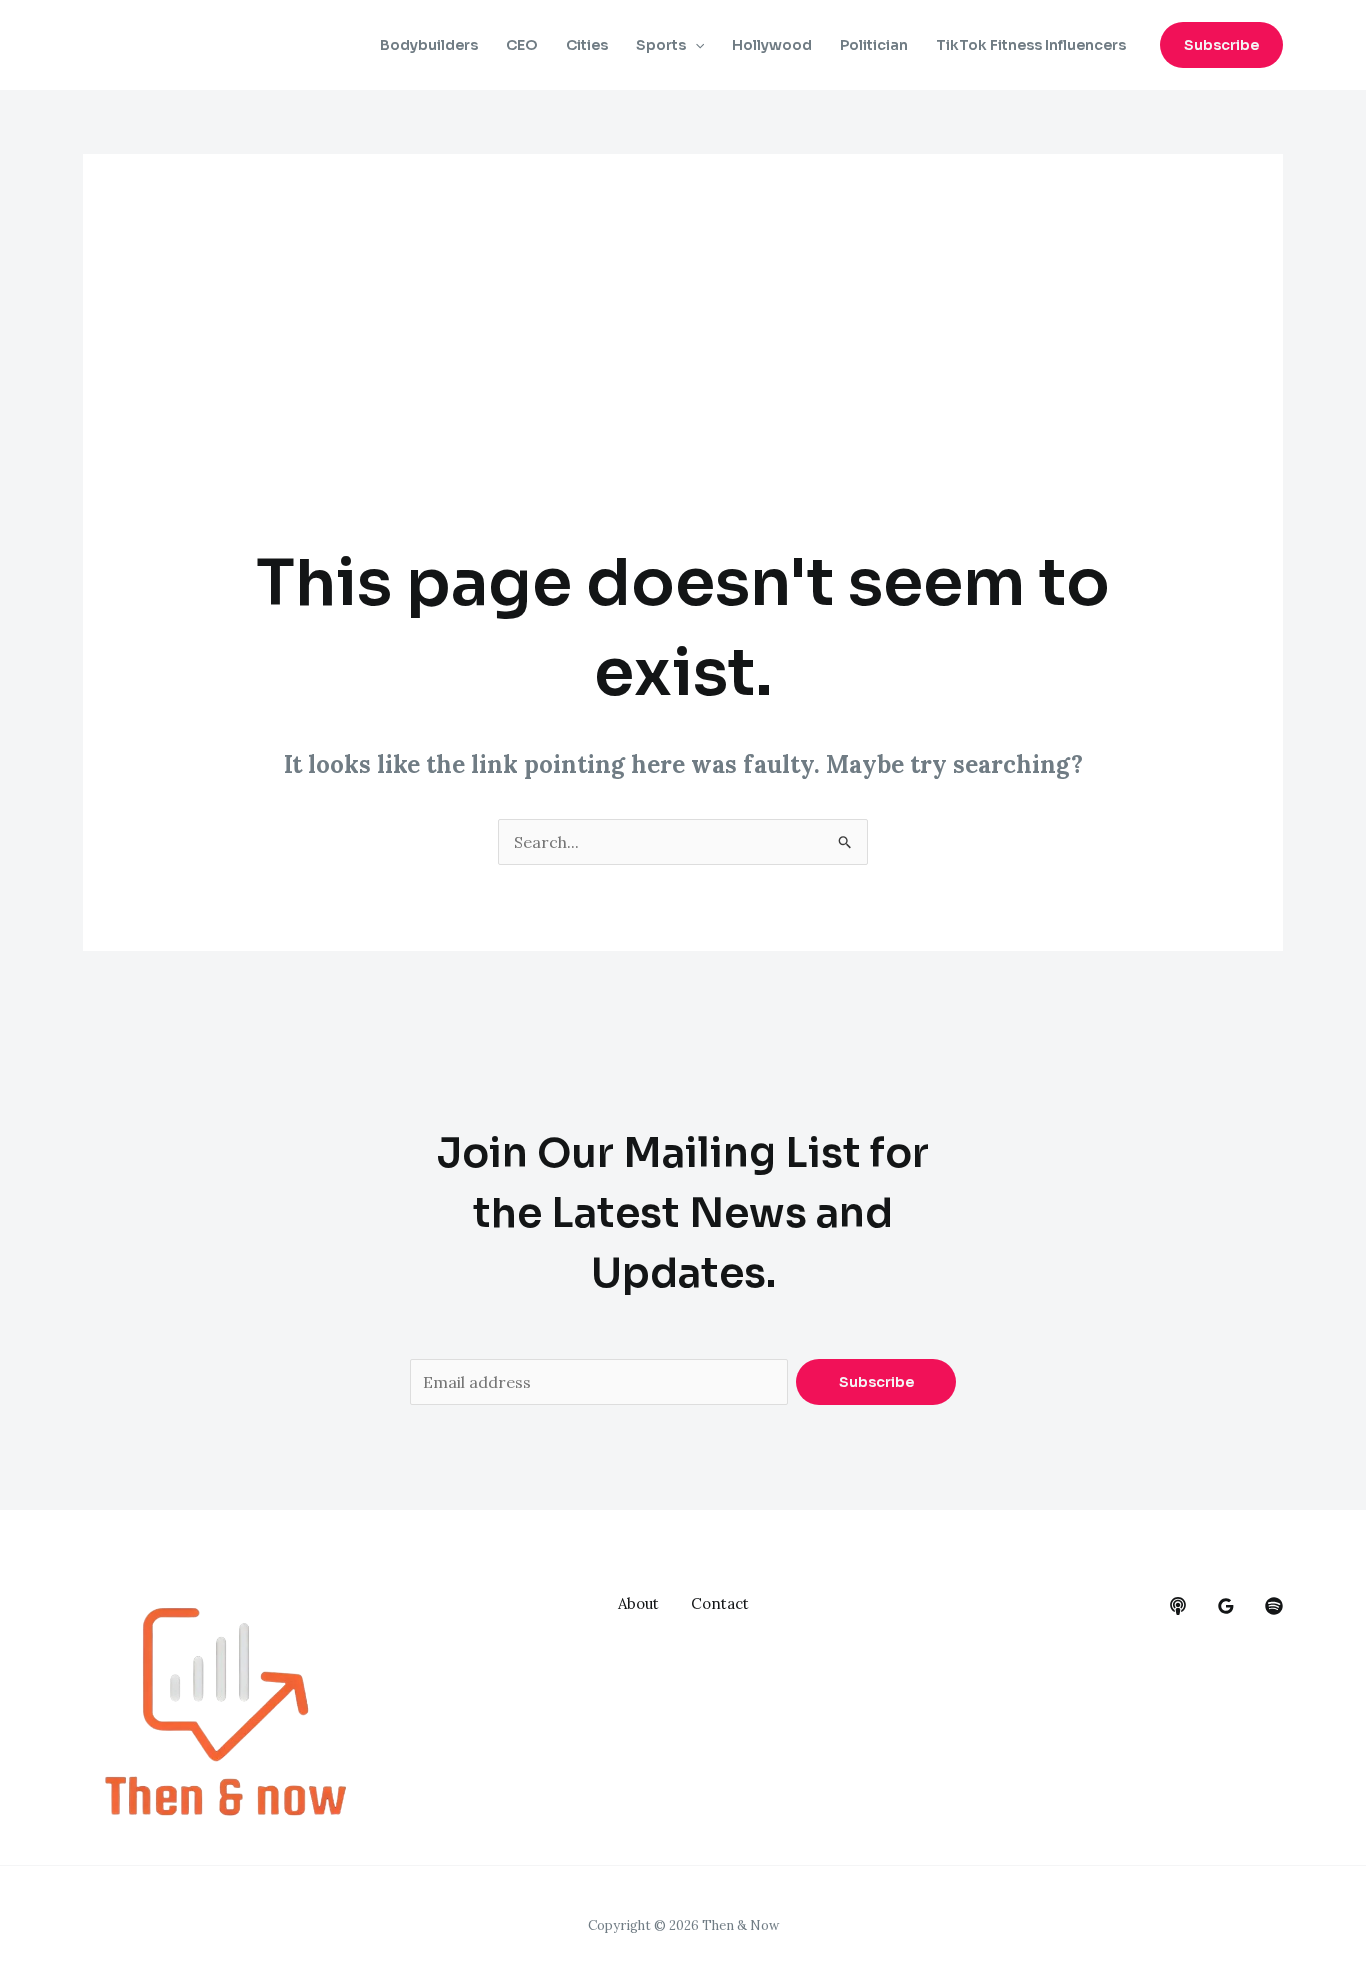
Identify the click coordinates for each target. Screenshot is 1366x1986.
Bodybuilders (429, 45)
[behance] (1178, 1606)
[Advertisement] (683, 389)
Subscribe (876, 1382)
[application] (695, 45)
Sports (661, 45)
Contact (720, 1603)
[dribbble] (1274, 1606)
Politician (874, 45)
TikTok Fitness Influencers (1031, 45)
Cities (587, 45)
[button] (1221, 45)
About (638, 1603)
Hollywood (772, 45)
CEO (522, 45)
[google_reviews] (1226, 1606)
